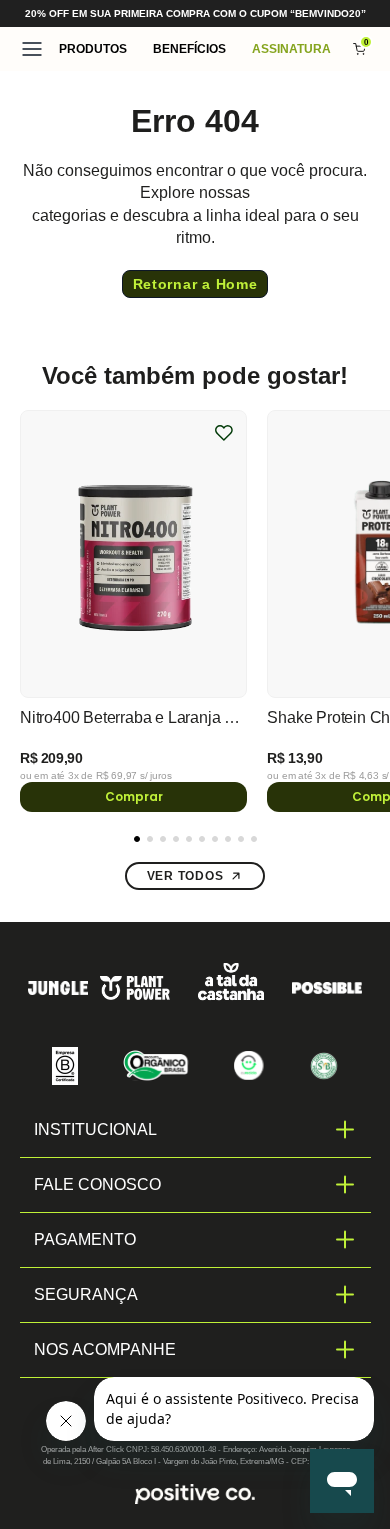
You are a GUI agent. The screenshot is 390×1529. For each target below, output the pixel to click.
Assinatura (291, 49)
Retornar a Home (195, 284)
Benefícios (189, 49)
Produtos (93, 49)
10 (254, 839)
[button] (93, 49)
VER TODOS (185, 876)
